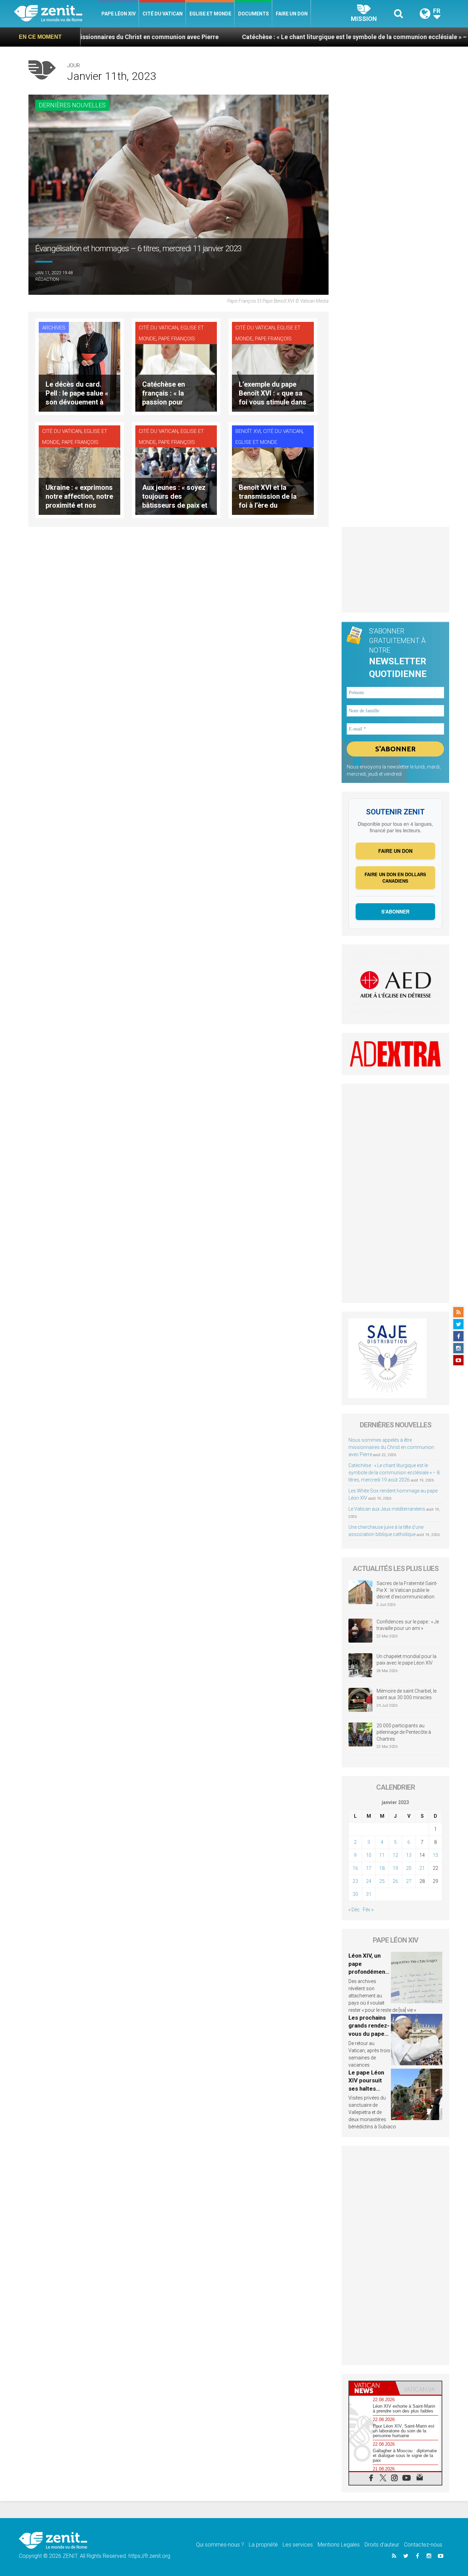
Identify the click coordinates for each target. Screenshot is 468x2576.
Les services (298, 2545)
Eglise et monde (210, 14)
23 (355, 1881)
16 (355, 1868)
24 (369, 1881)
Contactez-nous (423, 2545)
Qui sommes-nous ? (220, 2545)
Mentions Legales (339, 2545)
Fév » (368, 1910)
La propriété (263, 2545)
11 (382, 1855)
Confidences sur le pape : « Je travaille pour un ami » (408, 1625)
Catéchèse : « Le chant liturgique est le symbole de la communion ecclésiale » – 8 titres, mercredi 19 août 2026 (306, 37)
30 (355, 1894)
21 (422, 1868)
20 (409, 1868)
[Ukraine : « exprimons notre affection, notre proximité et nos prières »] (79, 469)
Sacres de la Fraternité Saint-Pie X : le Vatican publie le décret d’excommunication (407, 1590)
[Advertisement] (395, 570)
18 (382, 1868)
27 (409, 1881)
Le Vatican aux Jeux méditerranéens (387, 1509)
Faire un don (292, 14)
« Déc (354, 1910)
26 (395, 1881)
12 (395, 1855)
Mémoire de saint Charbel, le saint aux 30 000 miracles (407, 1694)
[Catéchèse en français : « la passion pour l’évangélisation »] (176, 366)
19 (395, 1868)
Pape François (177, 339)
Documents (254, 14)
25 (382, 1881)
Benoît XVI (248, 431)
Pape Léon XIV (119, 14)
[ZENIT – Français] (56, 14)
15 (435, 1855)
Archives (54, 328)
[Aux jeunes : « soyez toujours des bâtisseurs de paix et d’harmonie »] (176, 469)
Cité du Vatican (163, 14)
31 (369, 1894)
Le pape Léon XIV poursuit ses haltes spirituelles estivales (366, 2089)
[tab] (372, 2388)
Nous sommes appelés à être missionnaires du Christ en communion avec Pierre (391, 1447)
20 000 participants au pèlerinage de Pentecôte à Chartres (404, 1732)
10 (369, 1855)
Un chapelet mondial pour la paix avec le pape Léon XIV (407, 1660)
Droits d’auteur (382, 2545)
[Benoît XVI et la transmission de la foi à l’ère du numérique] (273, 469)
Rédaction (47, 279)
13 (409, 1855)
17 (369, 1868)
